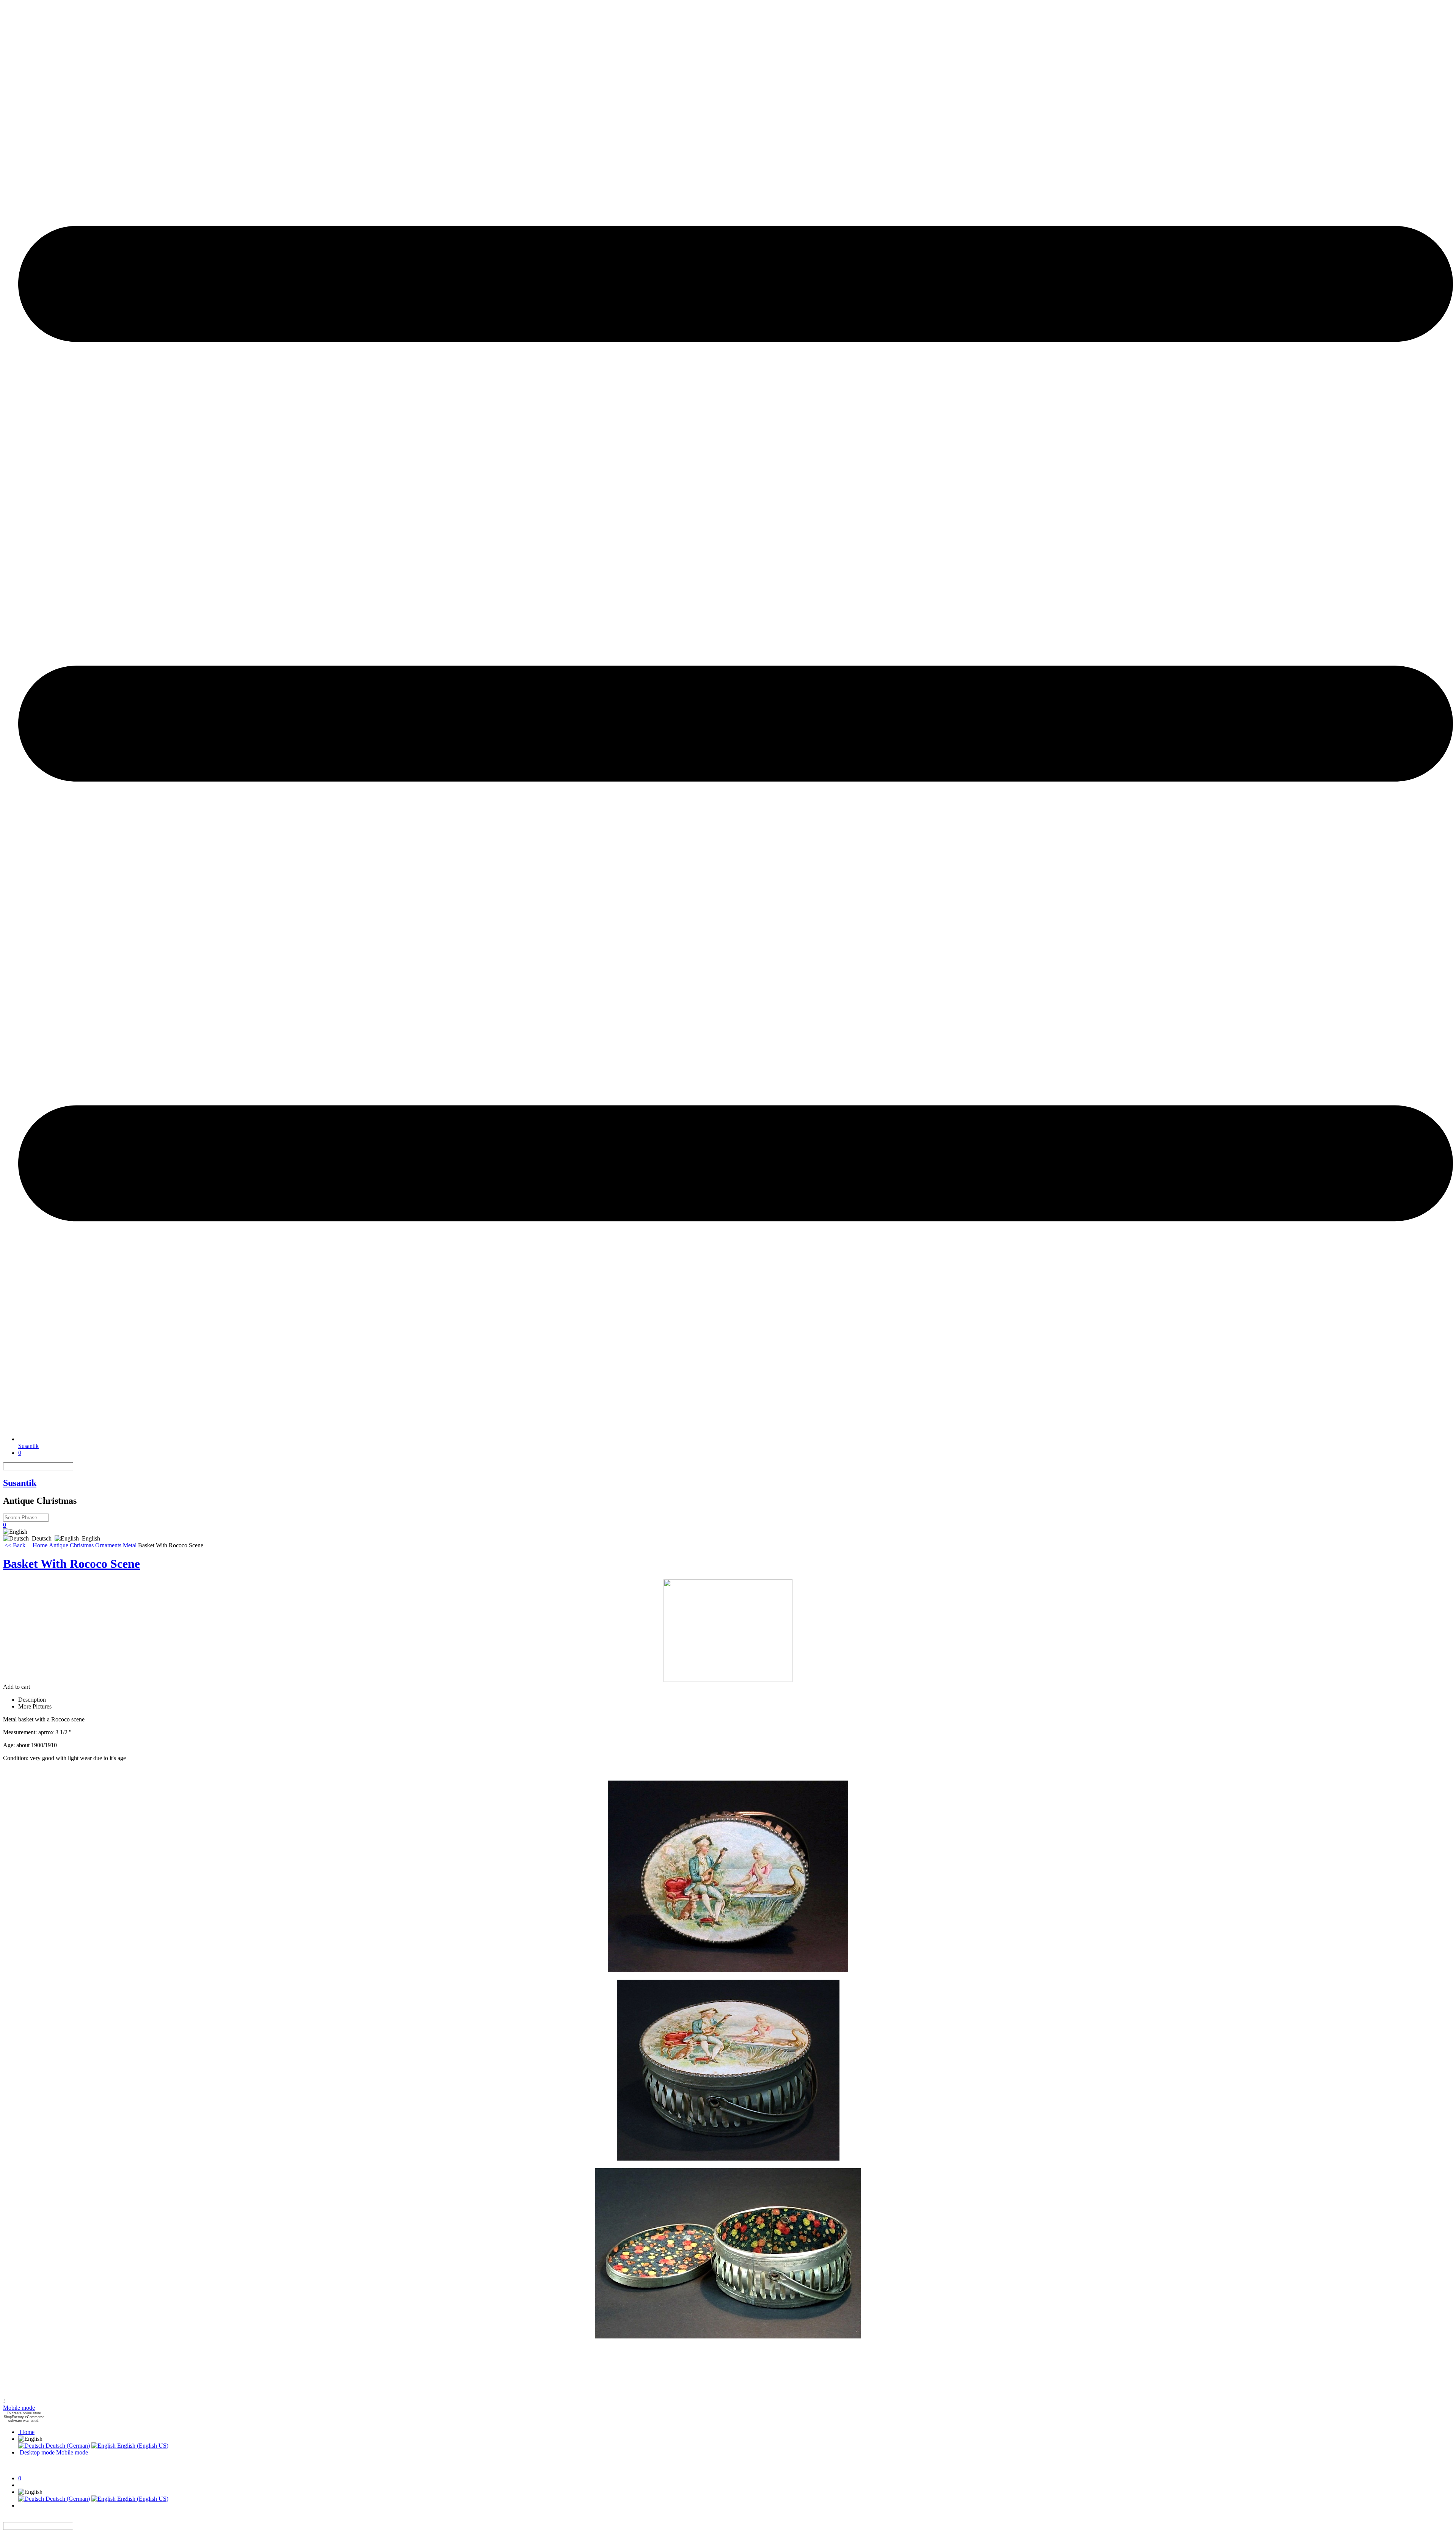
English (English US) (142, 2446)
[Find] (78, 1466)
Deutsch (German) (67, 2446)
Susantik (28, 1446)
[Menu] (736, 1439)
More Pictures (35, 1706)
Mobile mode (19, 2408)
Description (32, 1700)
